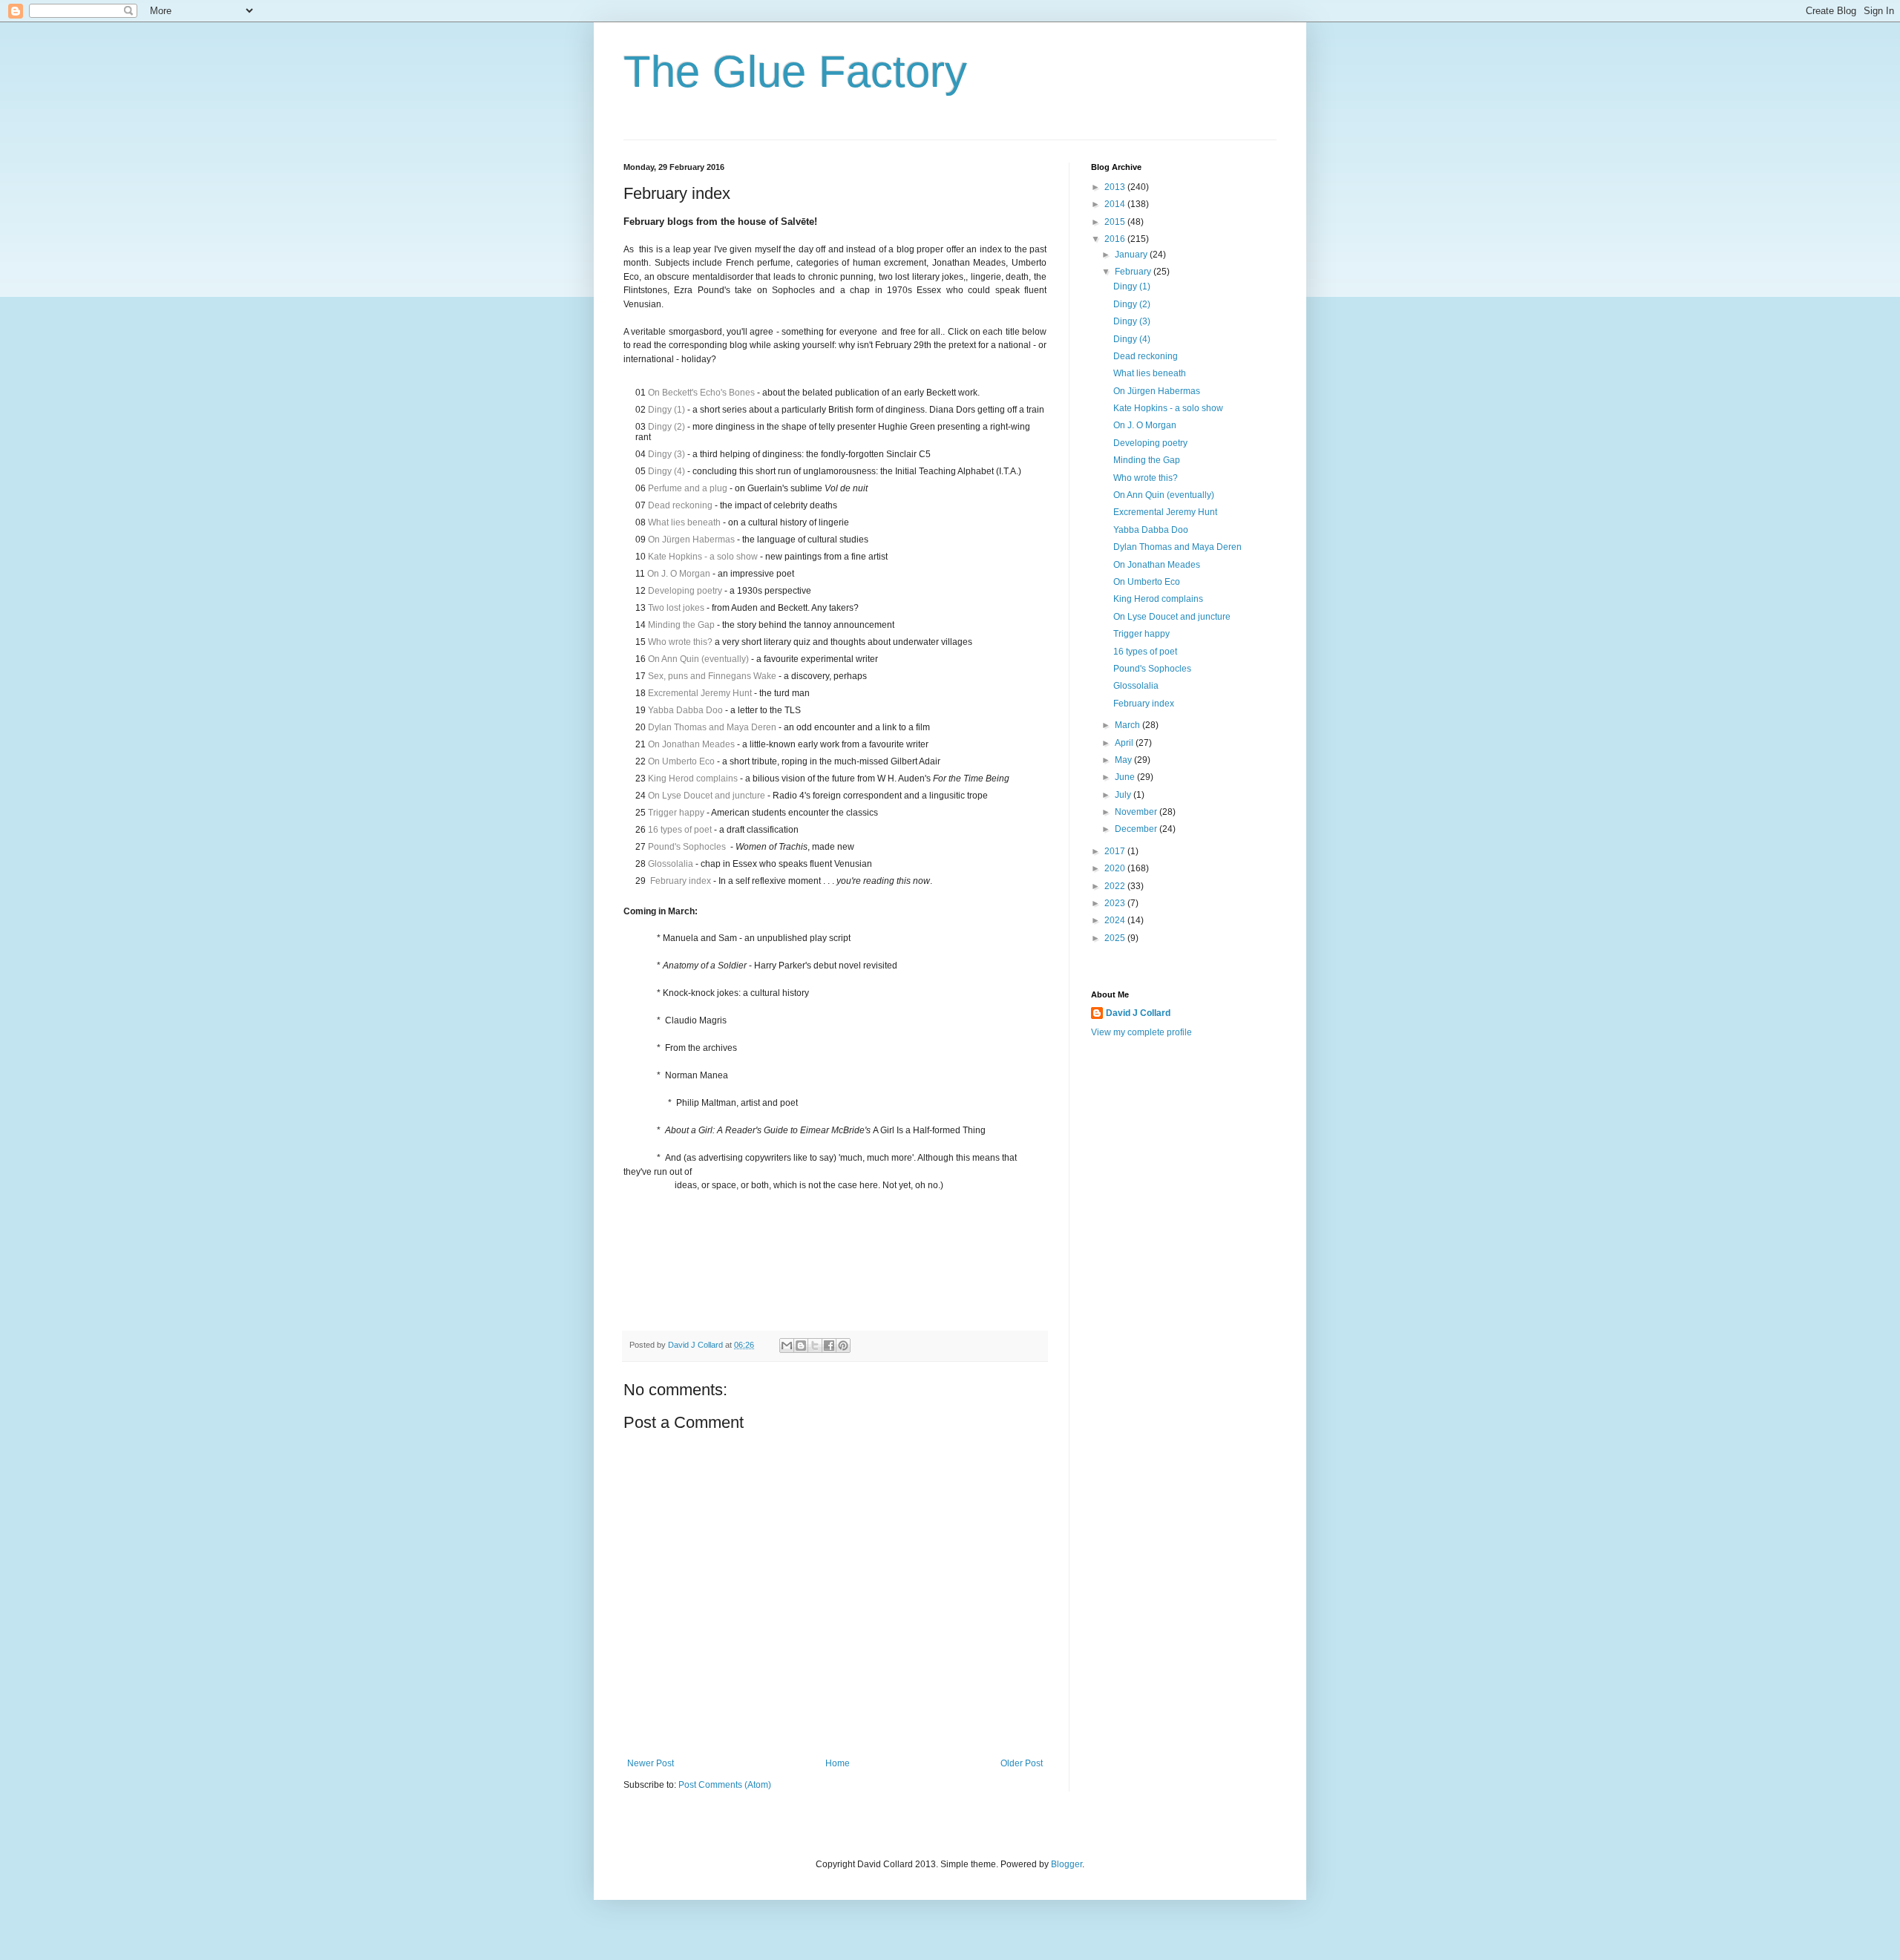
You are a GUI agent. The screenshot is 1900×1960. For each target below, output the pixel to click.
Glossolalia (671, 864)
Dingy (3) (666, 454)
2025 (1116, 938)
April (1125, 743)
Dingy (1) (666, 410)
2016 (1116, 239)
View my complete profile (1141, 1032)
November (1137, 812)
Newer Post (651, 1763)
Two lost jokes (676, 608)
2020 (1116, 868)
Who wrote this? (680, 642)
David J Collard (1138, 1013)
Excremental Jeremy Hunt (700, 693)
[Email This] (787, 1346)
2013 (1116, 187)
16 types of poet (680, 830)
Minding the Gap (681, 625)
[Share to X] (815, 1346)
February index (681, 881)
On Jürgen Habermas (691, 540)
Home (838, 1763)
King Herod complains (693, 779)
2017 (1116, 851)
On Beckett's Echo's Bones (701, 393)
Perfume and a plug (688, 488)
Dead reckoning (680, 505)
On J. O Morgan (679, 574)
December (1137, 829)
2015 (1116, 222)
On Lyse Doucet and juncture (707, 796)
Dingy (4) (666, 471)
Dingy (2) (666, 427)
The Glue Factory (795, 72)
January (1132, 255)
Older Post (1022, 1763)
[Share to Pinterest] (843, 1346)
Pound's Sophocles (687, 847)
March (1128, 725)
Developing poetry (685, 591)
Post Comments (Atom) (725, 1785)
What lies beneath (684, 522)
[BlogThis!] (801, 1346)
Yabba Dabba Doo (685, 710)
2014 (1116, 204)
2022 (1116, 886)
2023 (1116, 903)
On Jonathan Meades (691, 744)
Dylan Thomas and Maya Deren (712, 727)
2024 (1116, 920)
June (1126, 777)
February (1134, 272)
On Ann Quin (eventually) (698, 659)
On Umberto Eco (681, 761)
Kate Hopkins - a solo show (703, 557)
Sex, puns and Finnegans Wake (712, 676)
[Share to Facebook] (829, 1346)
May (1124, 760)
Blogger (1067, 1864)
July (1124, 795)
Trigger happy (676, 813)
